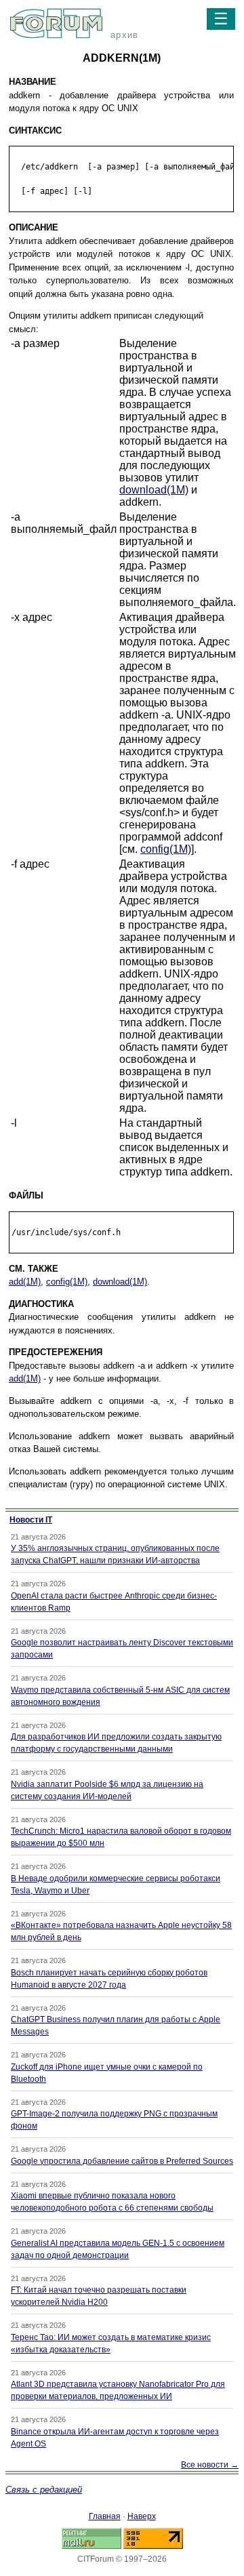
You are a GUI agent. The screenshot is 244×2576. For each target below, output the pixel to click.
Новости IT (31, 1520)
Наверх (142, 2516)
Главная (105, 2516)
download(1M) (154, 490)
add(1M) (25, 1282)
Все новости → (210, 2465)
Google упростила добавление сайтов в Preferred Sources (122, 2161)
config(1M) (166, 849)
